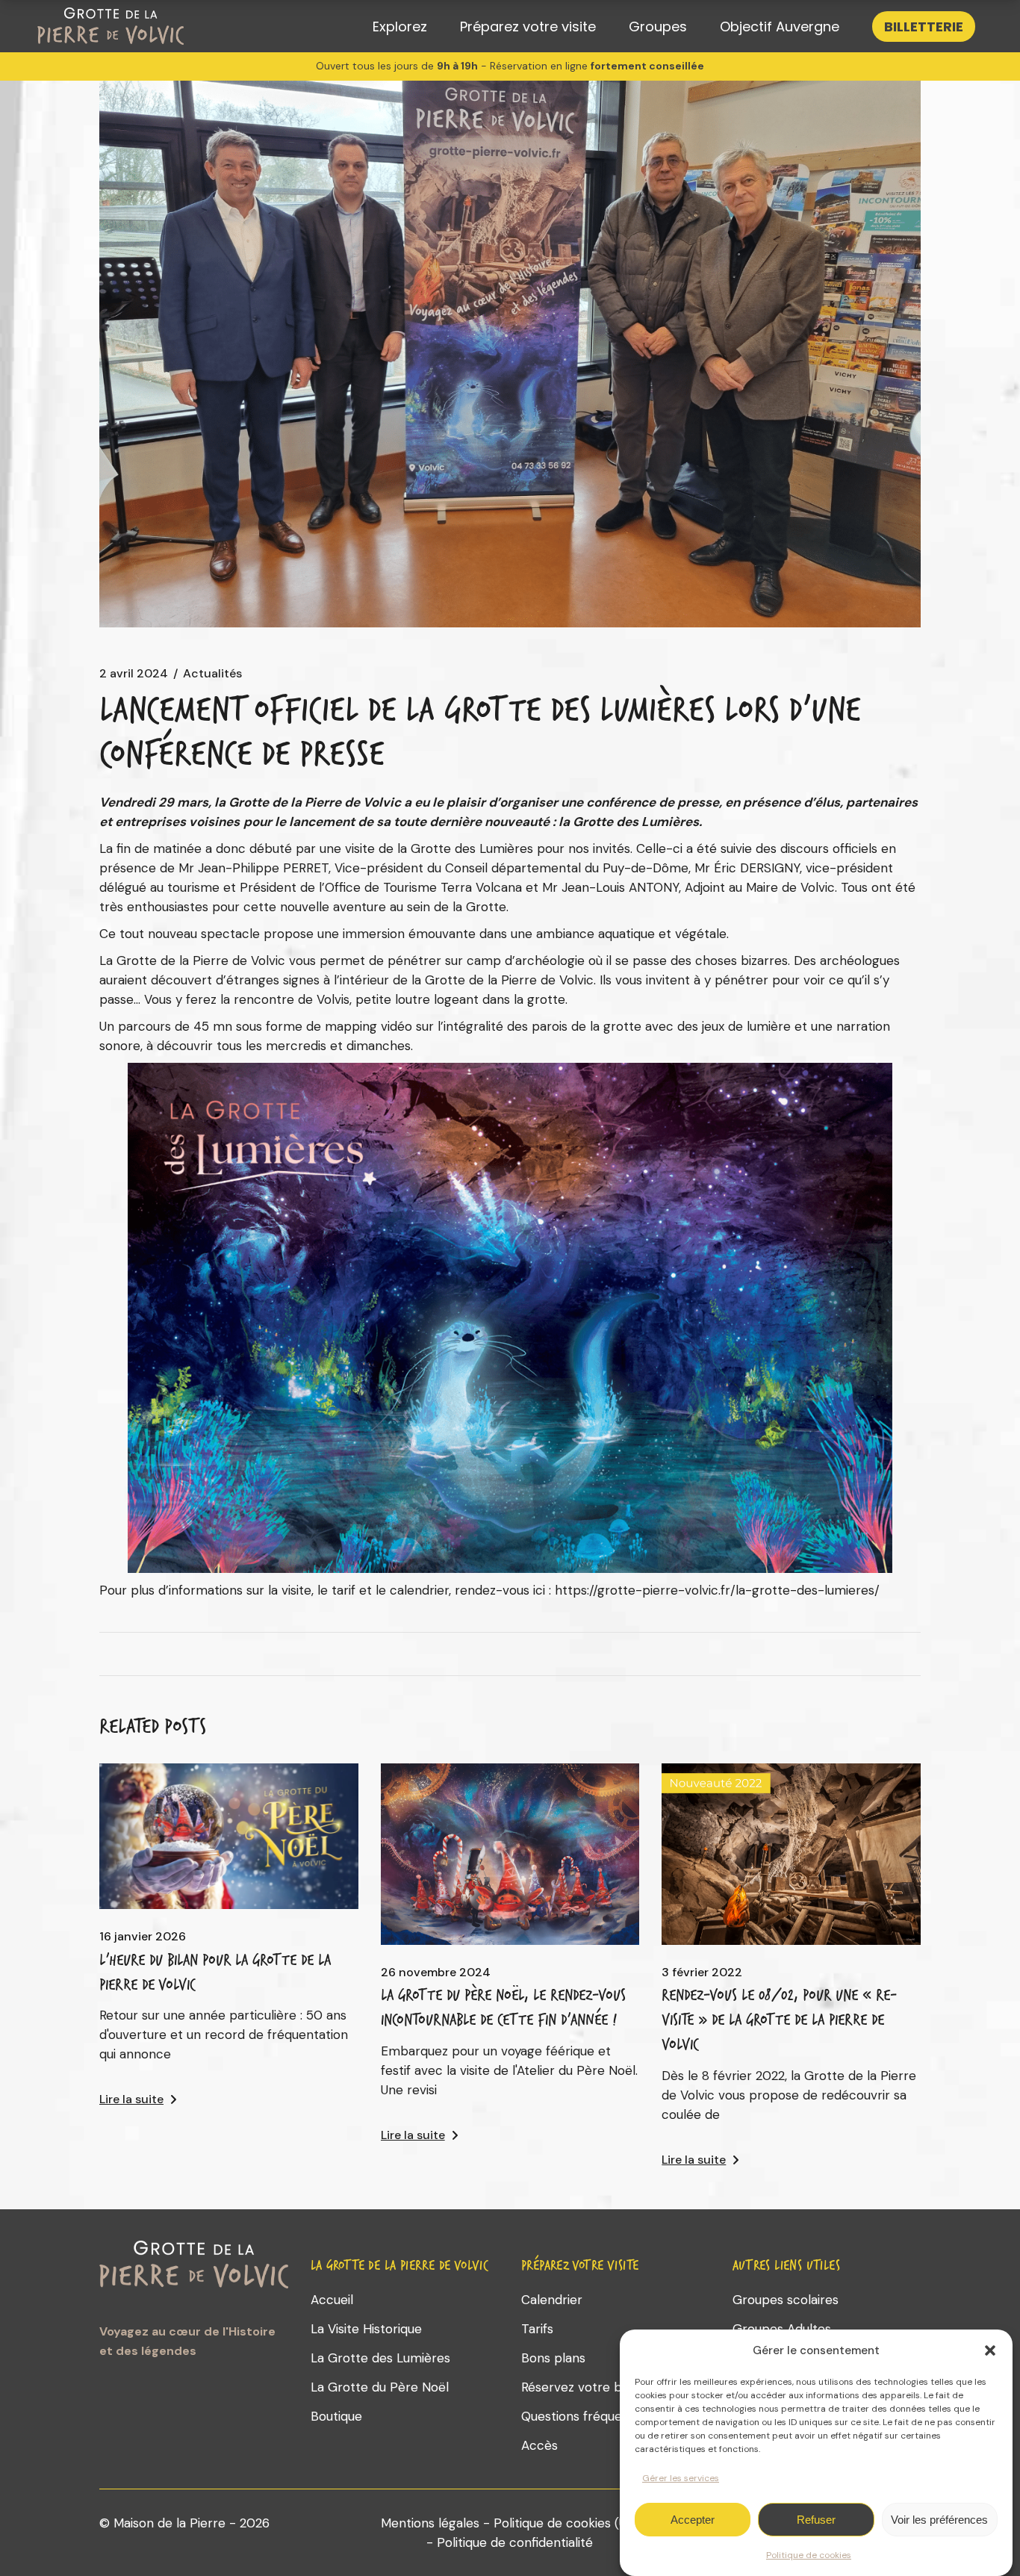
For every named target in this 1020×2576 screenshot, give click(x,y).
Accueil (332, 2300)
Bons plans (553, 2358)
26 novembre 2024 (436, 1973)
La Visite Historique (366, 2329)
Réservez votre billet (582, 2387)
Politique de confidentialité (515, 2542)
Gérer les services (681, 2478)
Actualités (212, 674)
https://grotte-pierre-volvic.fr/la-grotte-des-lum (700, 1590)
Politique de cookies (809, 2555)
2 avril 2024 (134, 674)
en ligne (569, 66)
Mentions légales (430, 2523)
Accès (539, 2445)
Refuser (816, 2520)
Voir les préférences (939, 2520)
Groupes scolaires (786, 2300)
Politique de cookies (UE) (566, 2523)
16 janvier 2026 (143, 1937)
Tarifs (537, 2329)
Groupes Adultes (782, 2329)
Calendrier (552, 2300)
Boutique (336, 2416)
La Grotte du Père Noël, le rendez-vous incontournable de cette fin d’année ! (503, 2007)
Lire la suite (131, 2099)
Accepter (693, 2520)
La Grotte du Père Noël (380, 2387)
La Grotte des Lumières (380, 2358)
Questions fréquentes (585, 2416)
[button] (990, 2350)
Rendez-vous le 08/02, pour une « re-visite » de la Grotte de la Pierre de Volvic (779, 2020)
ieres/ (863, 1590)
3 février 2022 (702, 1973)
